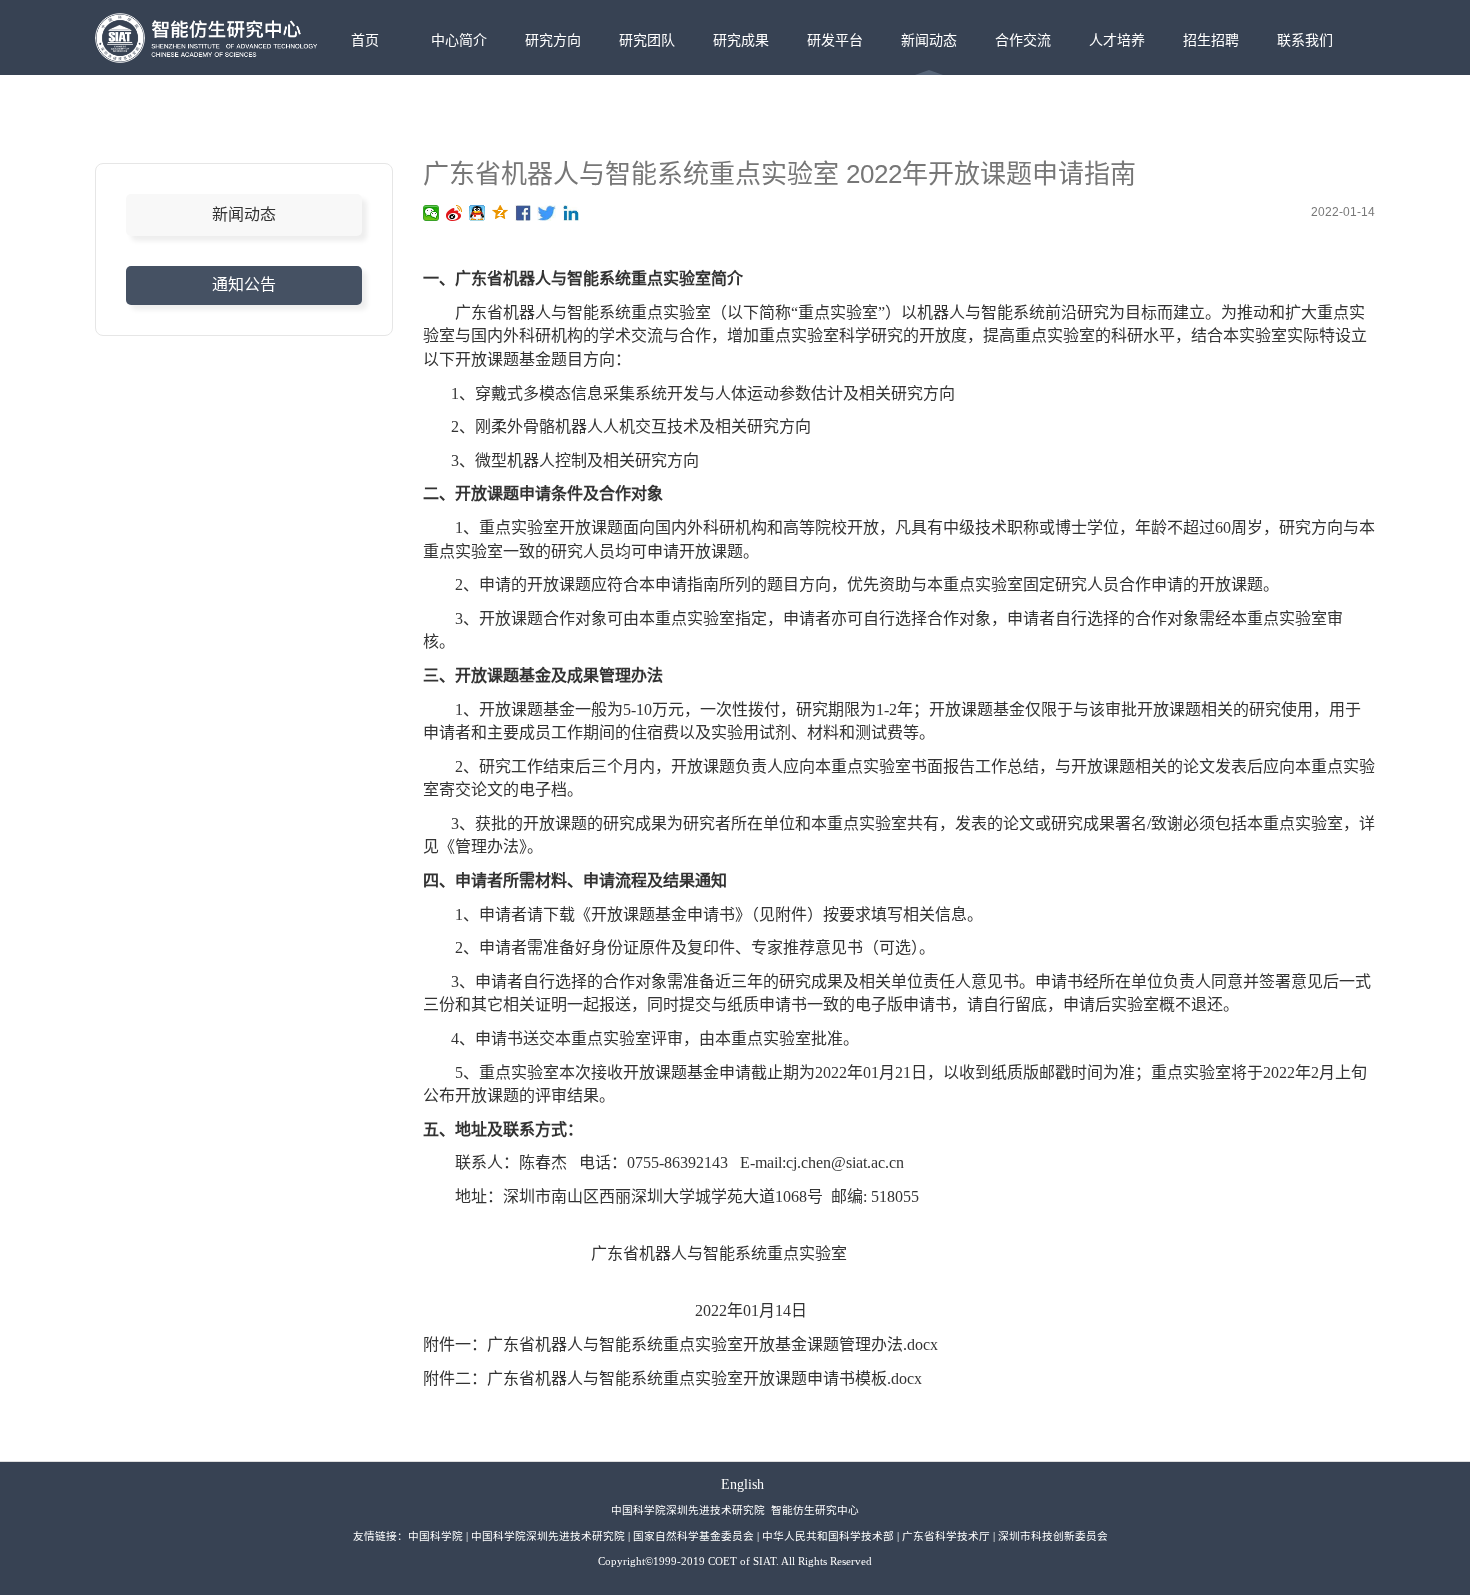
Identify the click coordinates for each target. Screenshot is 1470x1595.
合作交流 (1023, 40)
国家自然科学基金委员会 (693, 1536)
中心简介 (459, 40)
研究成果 (741, 40)
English (742, 1484)
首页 (365, 40)
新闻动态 (929, 40)
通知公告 (244, 284)
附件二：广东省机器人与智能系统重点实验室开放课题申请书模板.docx (672, 1378)
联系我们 (1305, 40)
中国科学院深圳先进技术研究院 (548, 1536)
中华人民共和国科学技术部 (828, 1536)
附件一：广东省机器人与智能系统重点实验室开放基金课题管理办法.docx (680, 1344)
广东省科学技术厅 (946, 1536)
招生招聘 (1211, 40)
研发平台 (835, 40)
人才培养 (1117, 40)
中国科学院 (435, 1536)
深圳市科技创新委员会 (1053, 1536)
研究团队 (647, 40)
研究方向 (553, 40)
